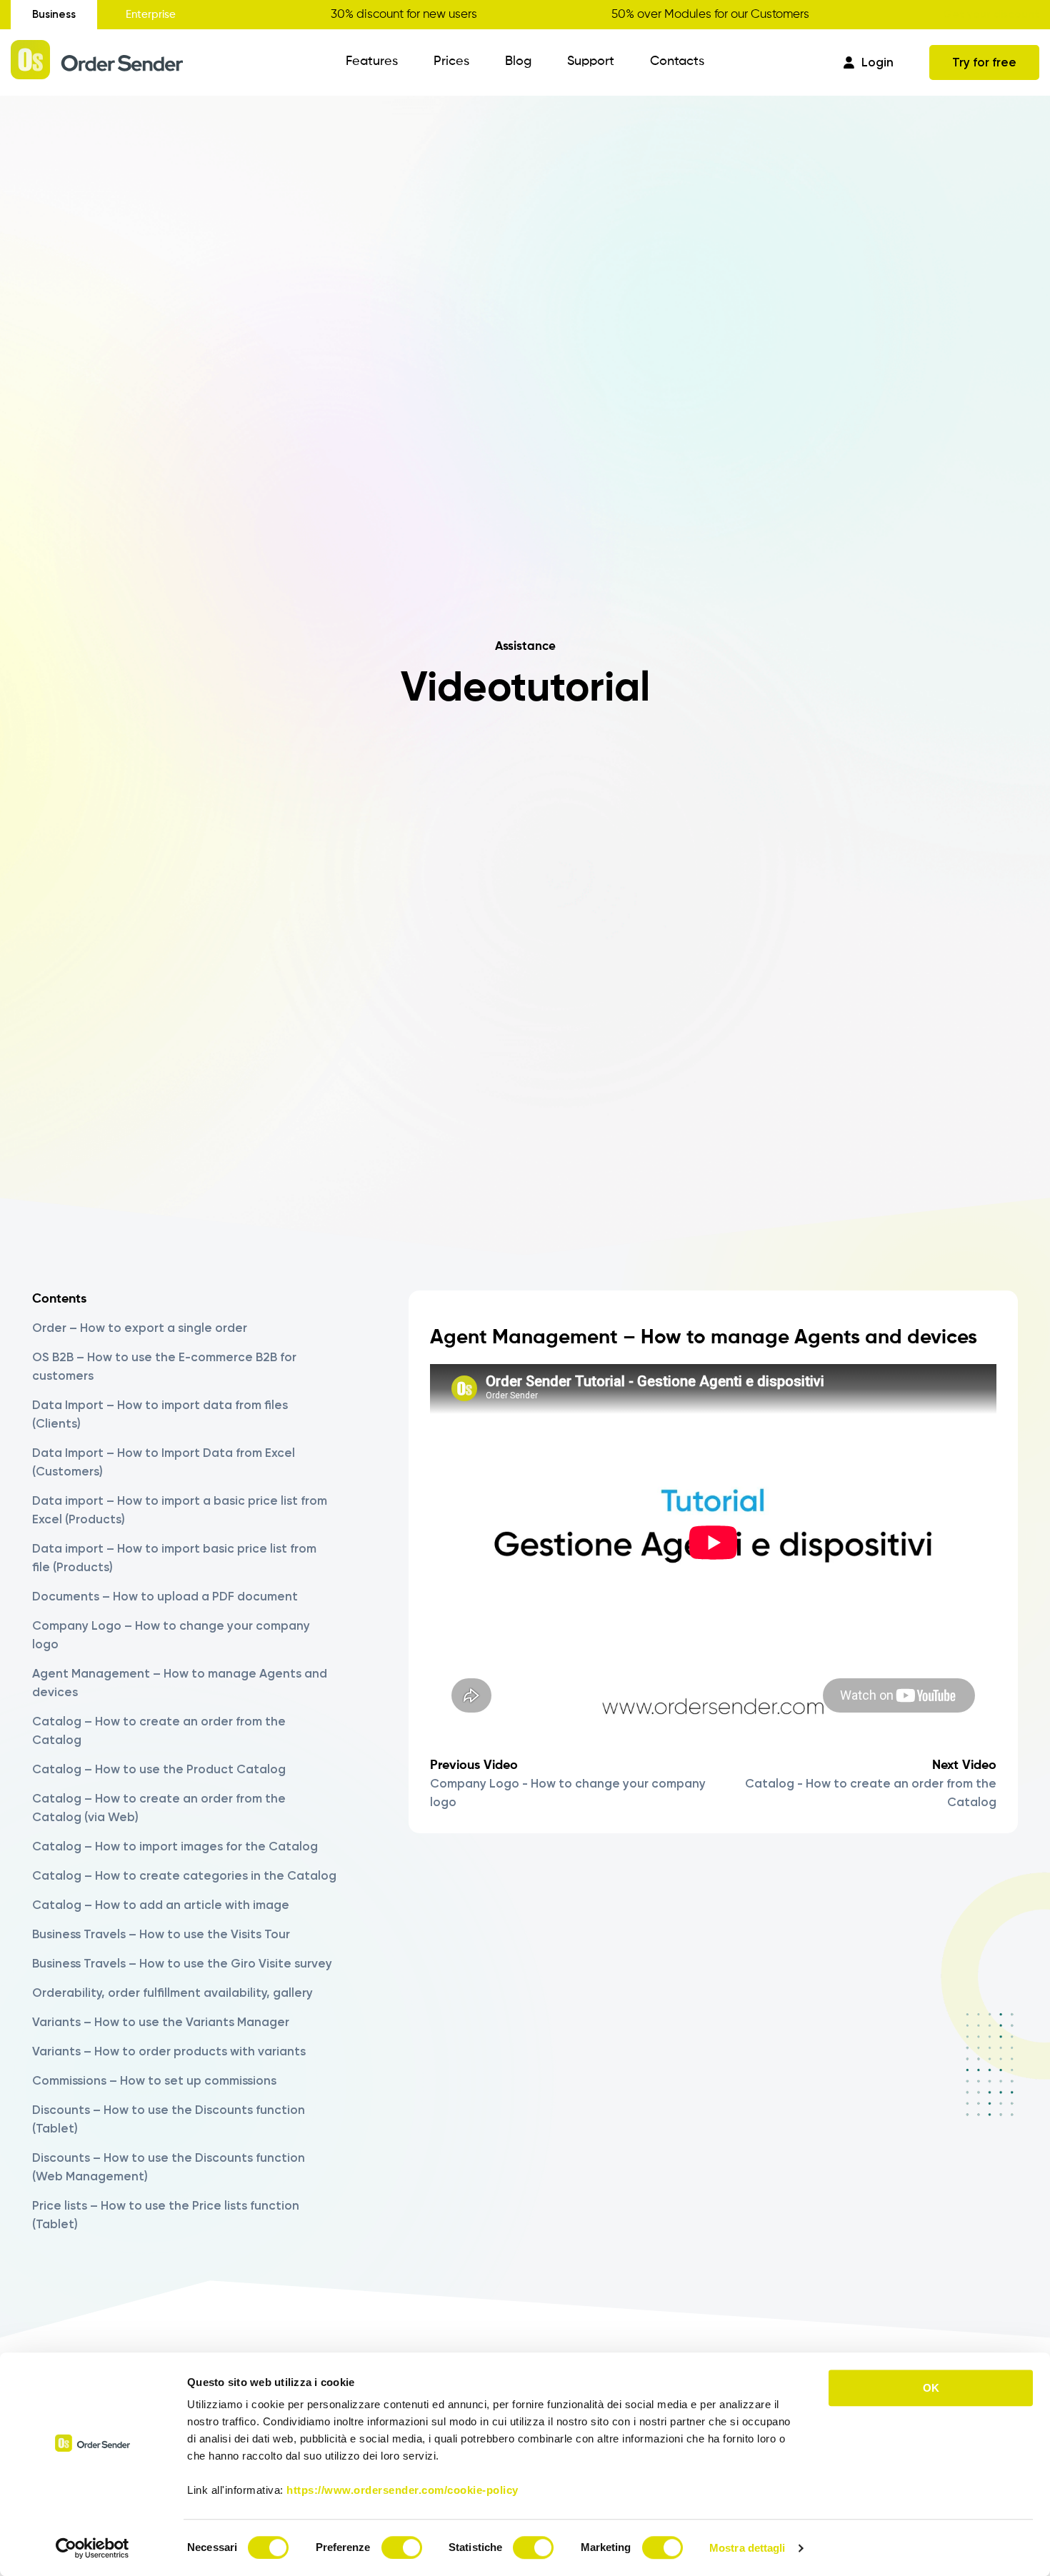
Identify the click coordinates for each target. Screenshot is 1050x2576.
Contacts (677, 61)
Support (591, 61)
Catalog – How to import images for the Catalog (175, 1846)
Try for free (984, 62)
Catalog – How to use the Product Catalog (159, 1769)
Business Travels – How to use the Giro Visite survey (182, 1963)
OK (931, 2388)
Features (372, 61)
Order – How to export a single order (140, 1328)
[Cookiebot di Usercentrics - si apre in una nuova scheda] (92, 2548)
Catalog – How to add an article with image (161, 1905)
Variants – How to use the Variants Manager (161, 2022)
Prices (451, 61)
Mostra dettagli (747, 2548)
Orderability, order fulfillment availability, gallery (172, 1993)
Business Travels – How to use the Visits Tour (161, 1934)
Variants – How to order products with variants (169, 2051)
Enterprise (151, 15)
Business (54, 14)
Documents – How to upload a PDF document (165, 1596)
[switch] (402, 2547)
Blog (518, 61)
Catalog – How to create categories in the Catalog (184, 1875)
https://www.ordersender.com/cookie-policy (402, 2490)
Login (877, 62)
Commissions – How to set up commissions (154, 2080)
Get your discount (991, 14)
